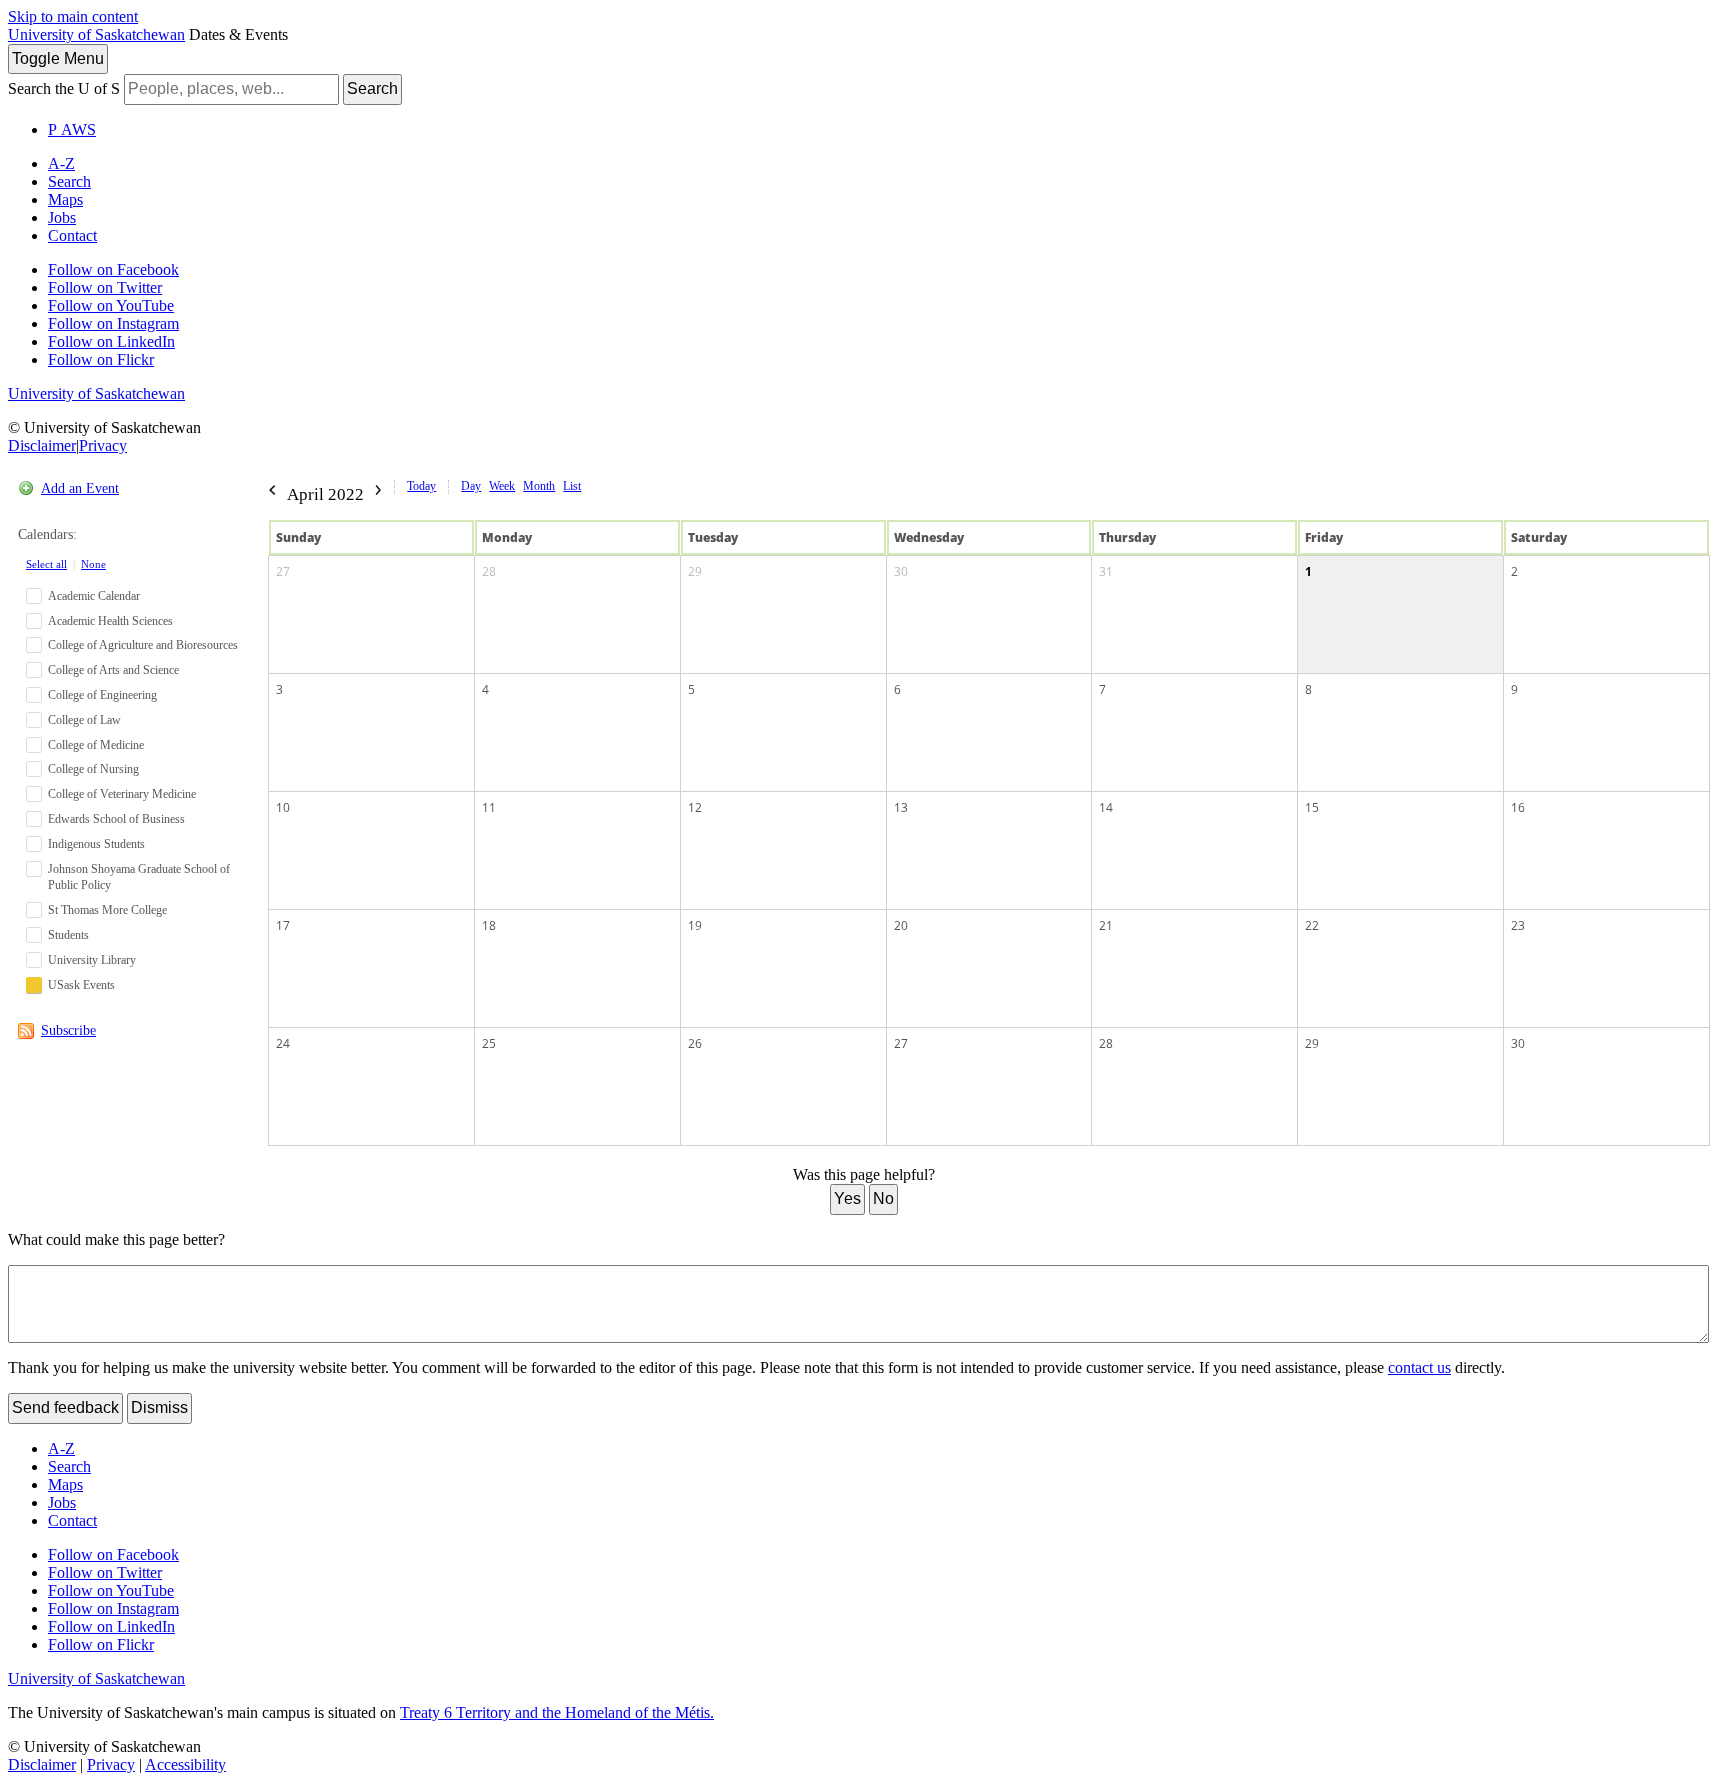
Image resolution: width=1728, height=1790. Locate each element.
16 (1518, 807)
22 (1312, 925)
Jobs (62, 217)
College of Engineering (102, 695)
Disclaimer (42, 445)
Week (502, 486)
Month (539, 486)
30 (901, 571)
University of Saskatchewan (96, 34)
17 (283, 925)
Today (421, 486)
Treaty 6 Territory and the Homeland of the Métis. (557, 1712)
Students (68, 935)
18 (489, 925)
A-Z (61, 163)
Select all (46, 564)
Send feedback (65, 1407)
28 (489, 571)
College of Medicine (96, 745)
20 (901, 925)
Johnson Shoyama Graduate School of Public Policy (139, 877)
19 (695, 925)
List (572, 486)
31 (1106, 571)
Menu (58, 58)
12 (695, 807)
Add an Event (80, 488)
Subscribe (68, 1030)
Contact (72, 235)
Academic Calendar (94, 596)
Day (471, 486)
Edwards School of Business (116, 819)
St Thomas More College (107, 910)
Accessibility (185, 1764)
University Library (92, 960)
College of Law (84, 720)
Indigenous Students (96, 844)
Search (372, 88)
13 (901, 807)
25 (489, 1043)
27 (283, 571)
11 (489, 807)
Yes (847, 1198)
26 (695, 1043)
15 (1312, 807)
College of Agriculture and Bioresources (143, 645)
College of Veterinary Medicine (122, 794)
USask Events (81, 985)
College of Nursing (93, 769)
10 (283, 807)
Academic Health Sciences (110, 621)
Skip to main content (73, 16)
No (883, 1198)
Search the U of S (64, 88)
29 (695, 571)
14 (1106, 807)
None (93, 564)
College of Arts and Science (113, 670)
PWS (72, 129)
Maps (65, 199)
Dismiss (159, 1407)
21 (1106, 925)
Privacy (103, 445)
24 (283, 1043)
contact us (1419, 1367)
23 (1518, 925)
